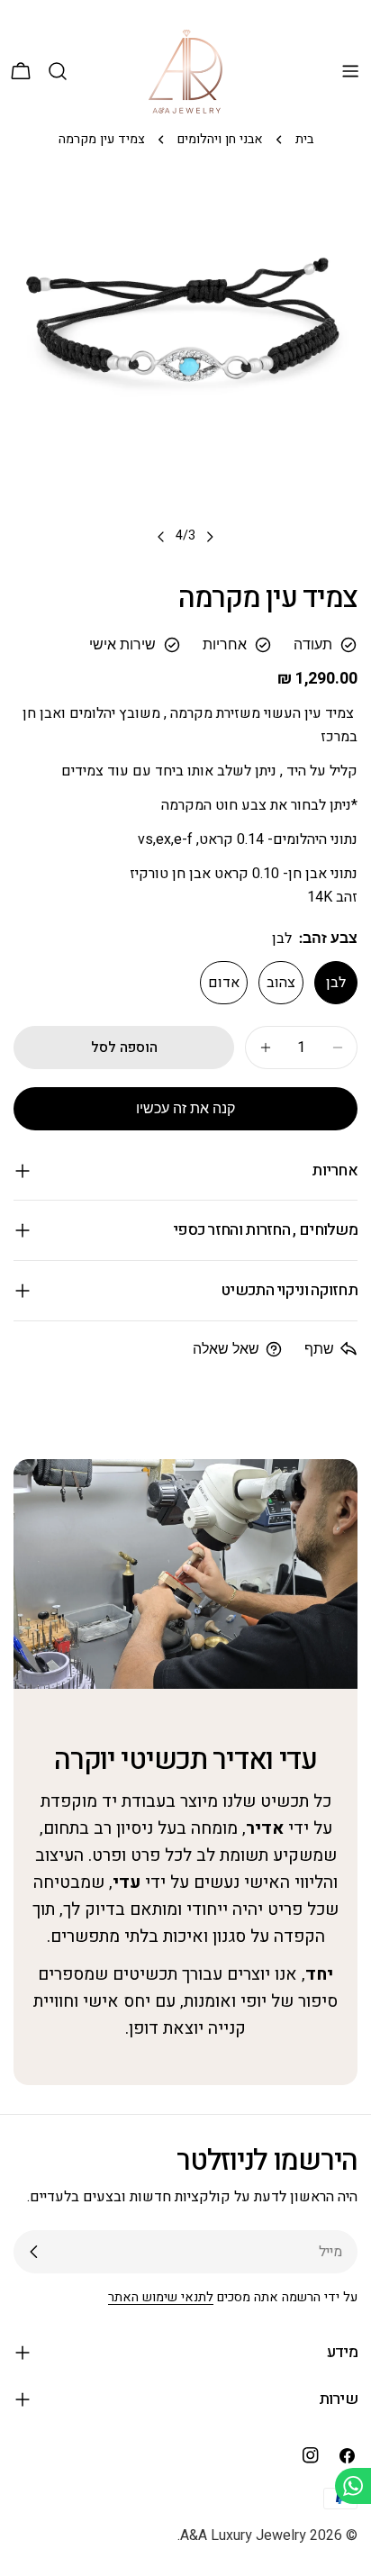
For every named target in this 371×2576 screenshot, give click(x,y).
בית (304, 139)
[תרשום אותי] (34, 2252)
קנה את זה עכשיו (185, 1108)
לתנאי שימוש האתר (161, 2297)
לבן (336, 983)
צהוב (281, 983)
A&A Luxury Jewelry (243, 2535)
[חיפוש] (58, 71)
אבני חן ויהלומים (220, 139)
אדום (224, 983)
